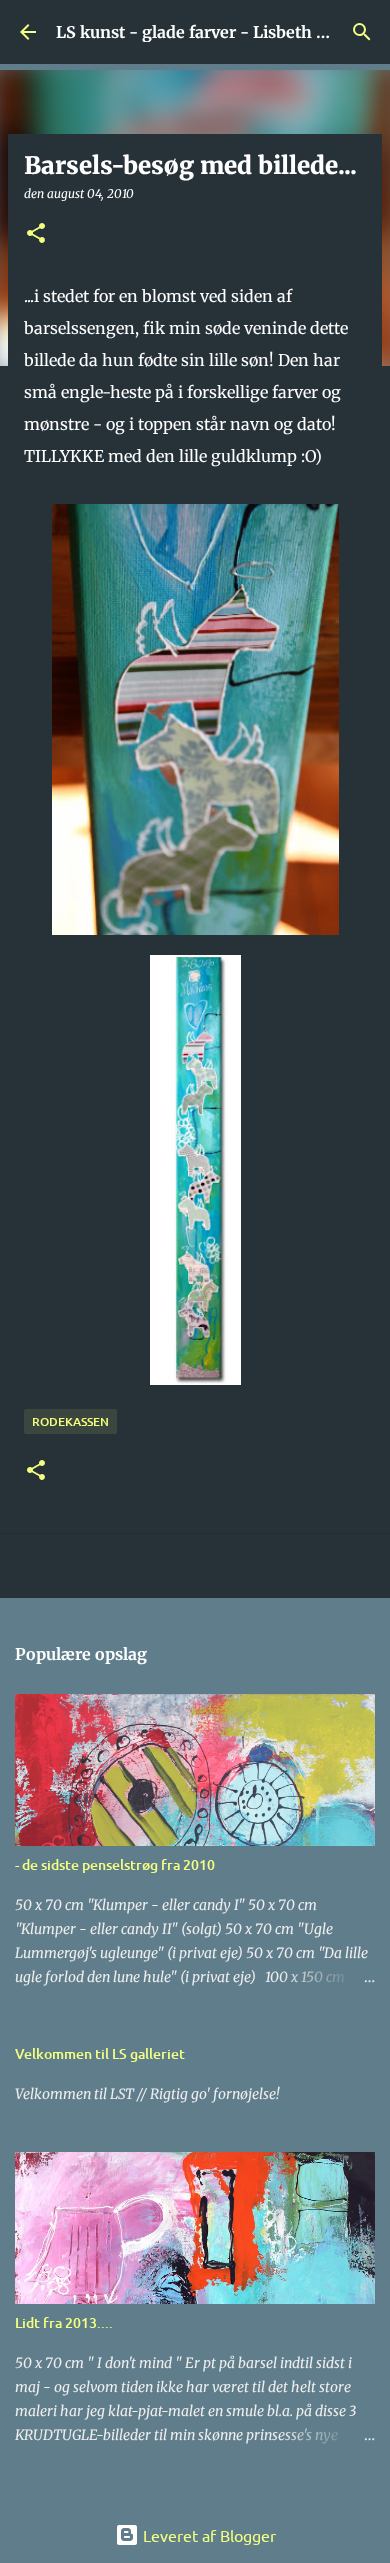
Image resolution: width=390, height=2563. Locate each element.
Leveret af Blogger (207, 2535)
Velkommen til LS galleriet (100, 2053)
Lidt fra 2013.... (64, 2322)
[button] (36, 234)
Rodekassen (70, 1421)
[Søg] (362, 32)
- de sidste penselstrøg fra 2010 (115, 1864)
